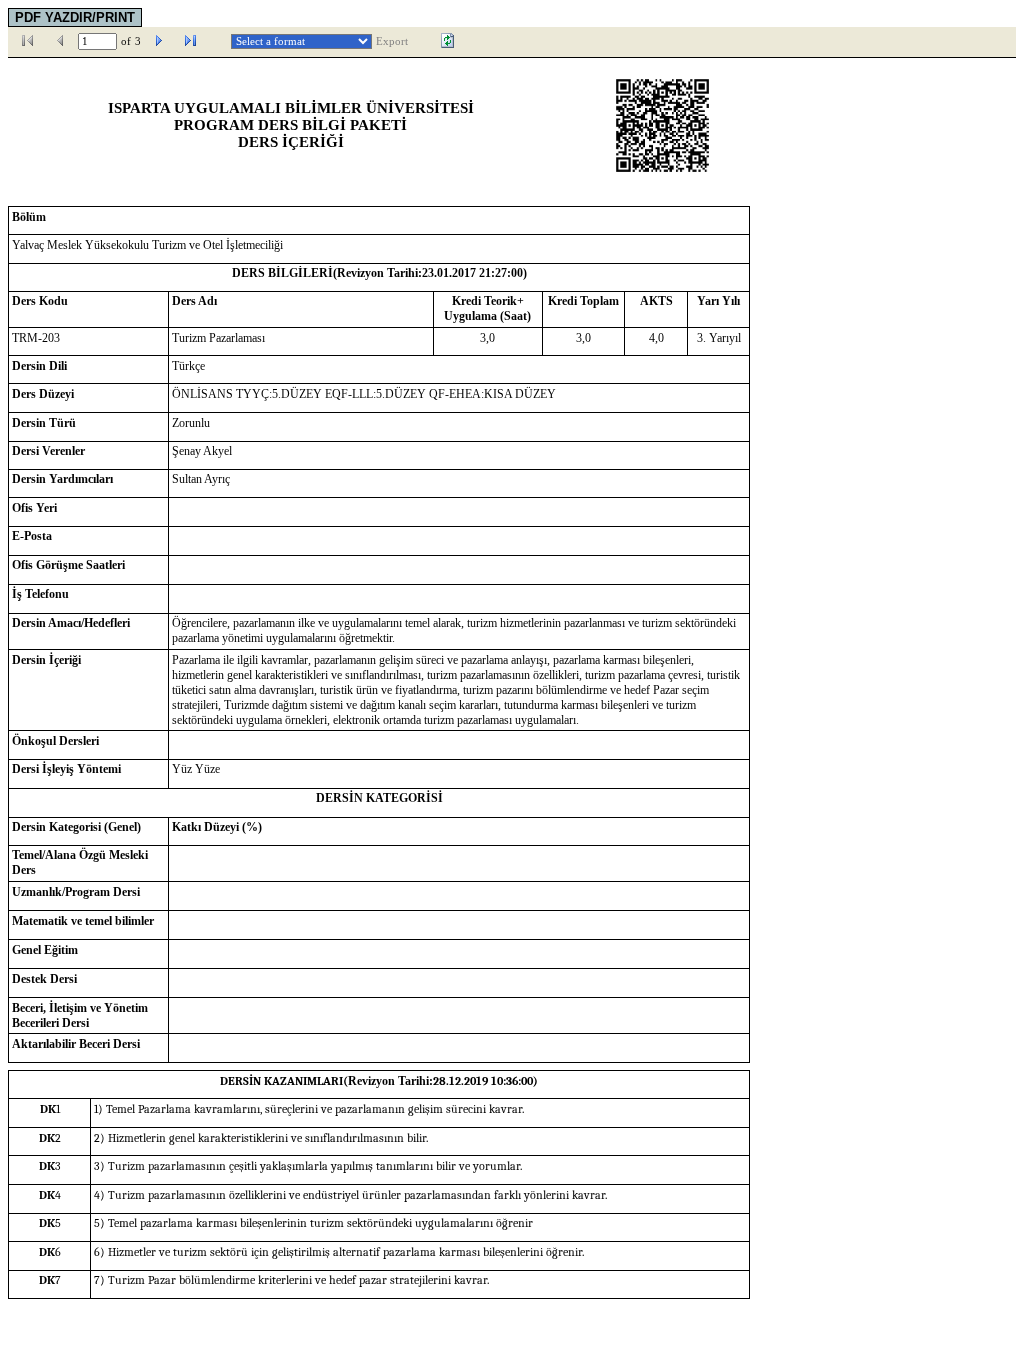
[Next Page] (159, 41)
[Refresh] (448, 41)
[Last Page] (191, 41)
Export (392, 41)
